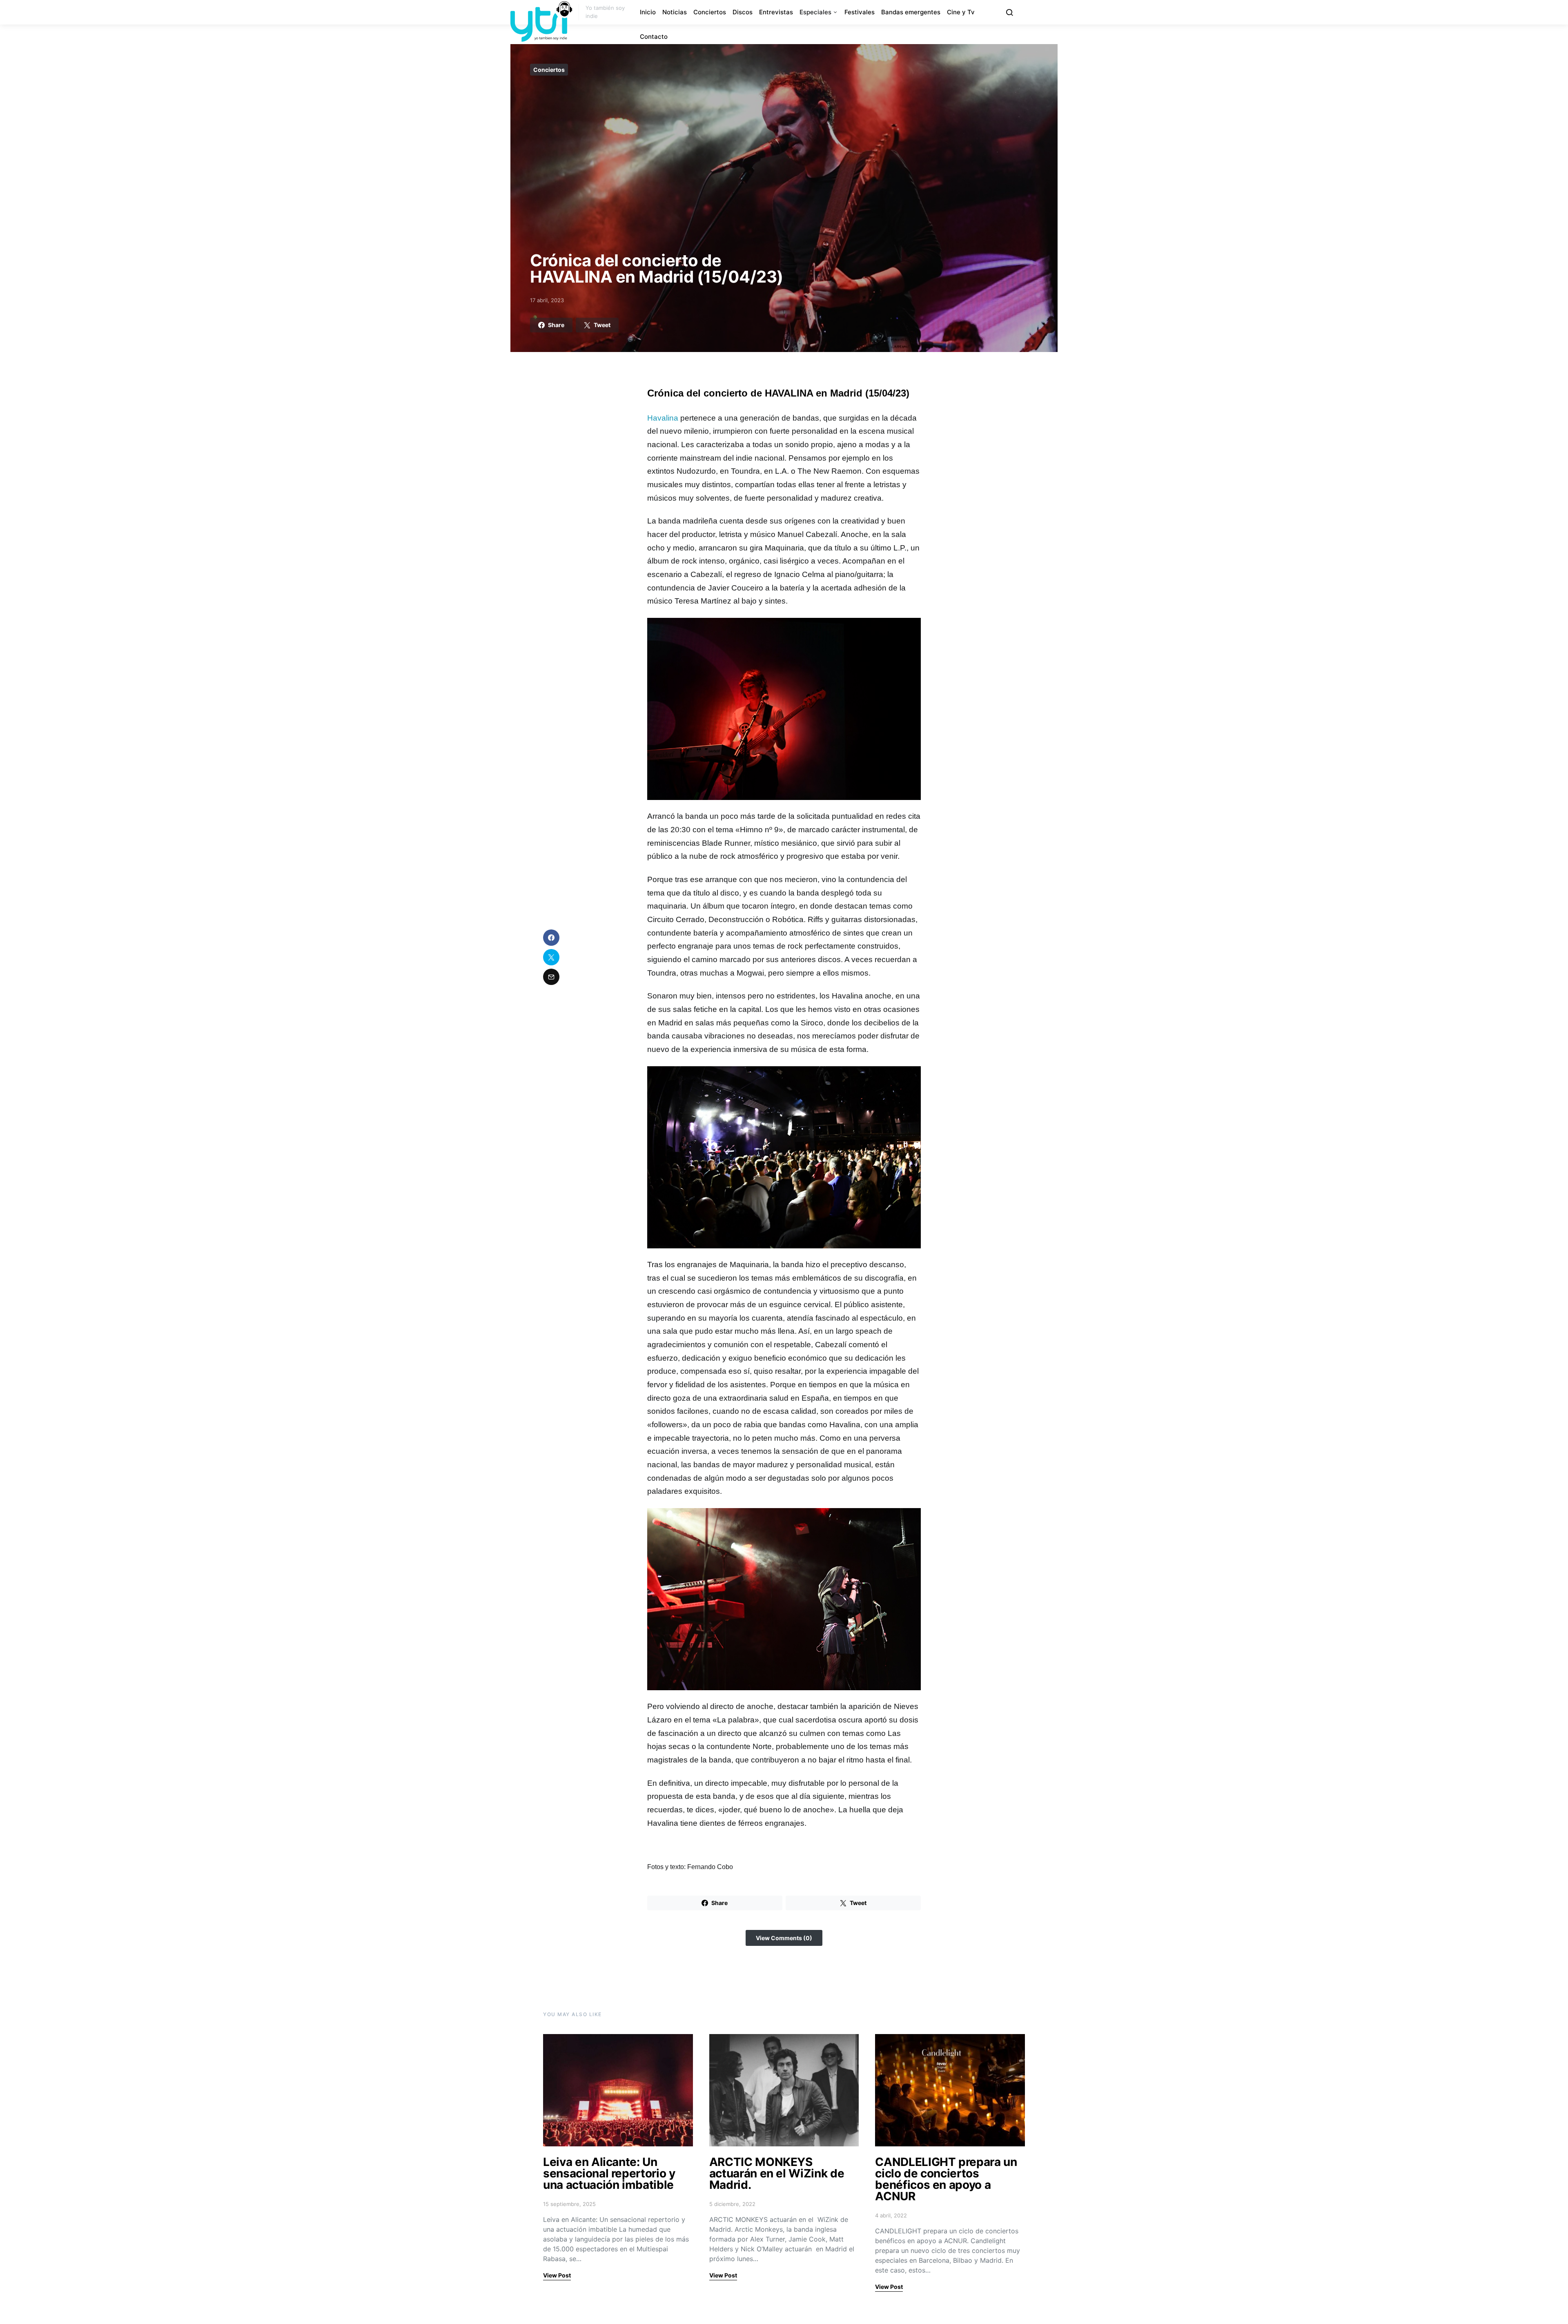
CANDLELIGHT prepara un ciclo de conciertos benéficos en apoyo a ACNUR (946, 2179)
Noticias (675, 12)
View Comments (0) (784, 1938)
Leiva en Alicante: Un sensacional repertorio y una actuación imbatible (609, 2173)
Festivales (860, 12)
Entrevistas (776, 12)
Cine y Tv (961, 12)
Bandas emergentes (911, 12)
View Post (557, 2275)
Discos (743, 12)
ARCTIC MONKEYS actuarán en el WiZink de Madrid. (777, 2173)
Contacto (654, 37)
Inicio (648, 12)
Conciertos (710, 12)
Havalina (663, 418)
